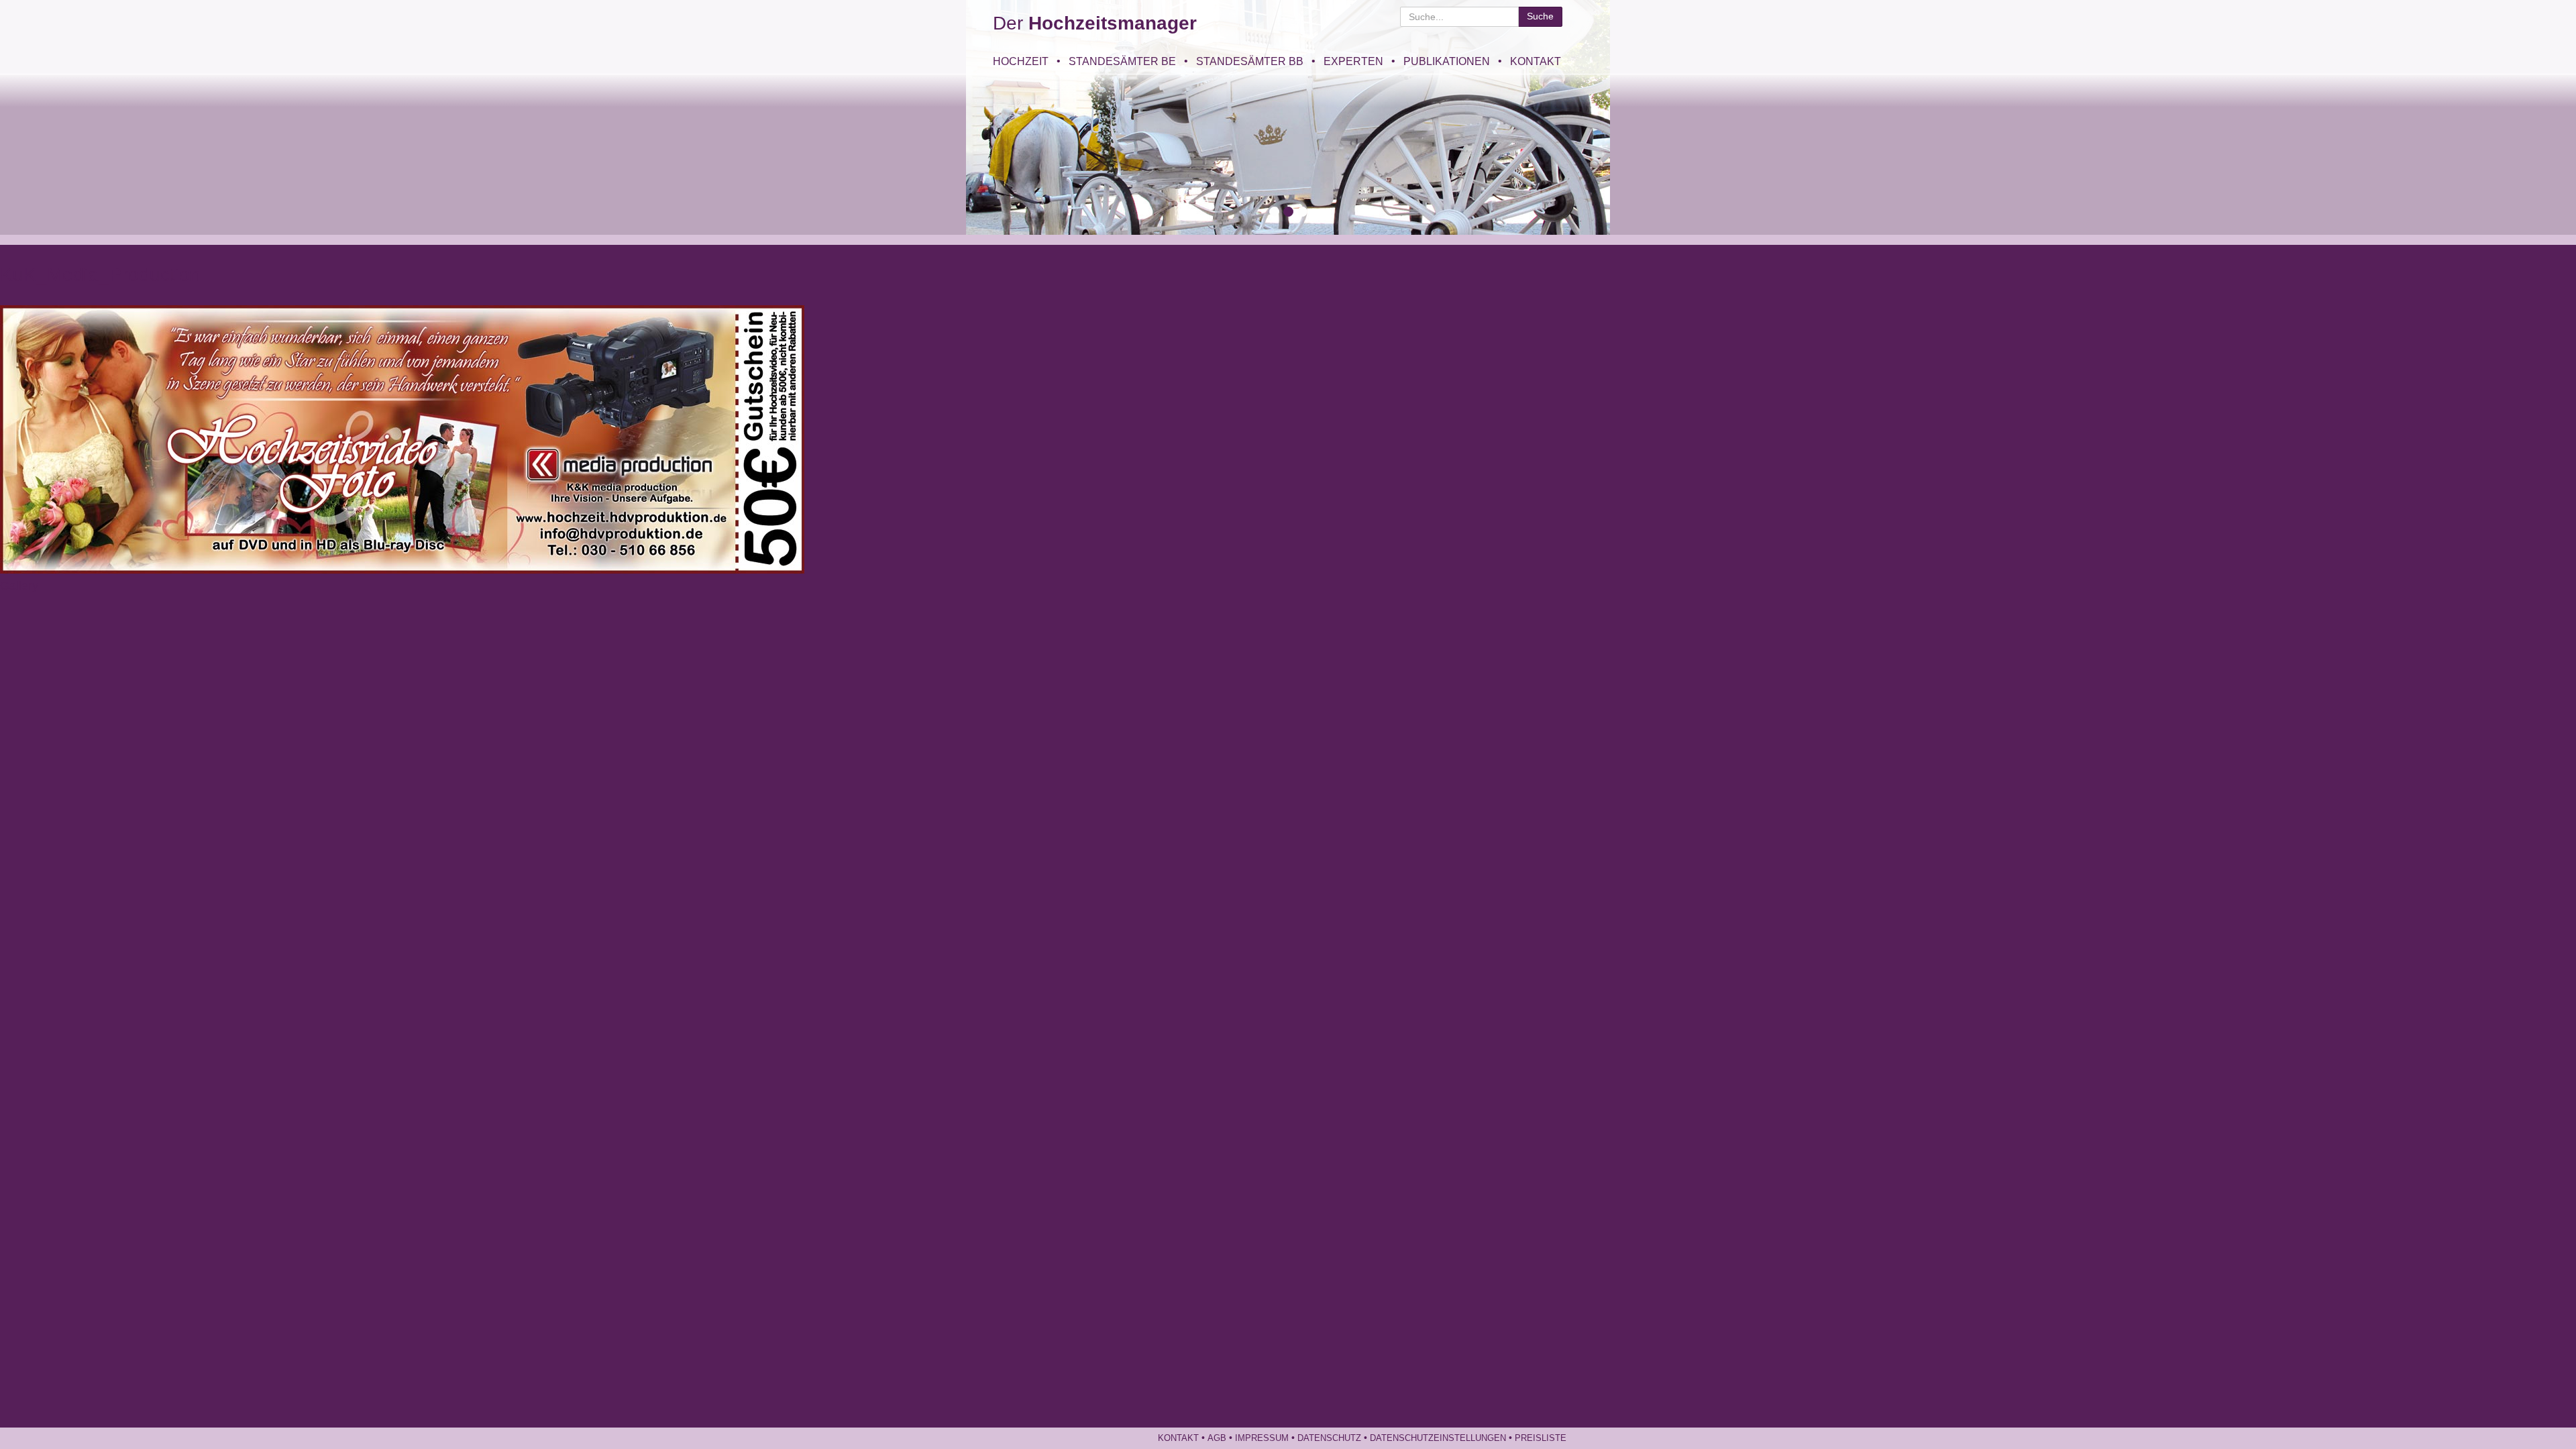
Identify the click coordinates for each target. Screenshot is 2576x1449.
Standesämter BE (1122, 61)
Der (1095, 23)
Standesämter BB (1250, 61)
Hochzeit (1021, 61)
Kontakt (1536, 61)
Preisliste (1541, 1438)
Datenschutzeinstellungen (1438, 1438)
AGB (1217, 1438)
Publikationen (1447, 61)
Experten (1353, 61)
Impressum (1262, 1438)
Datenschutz (1329, 1438)
